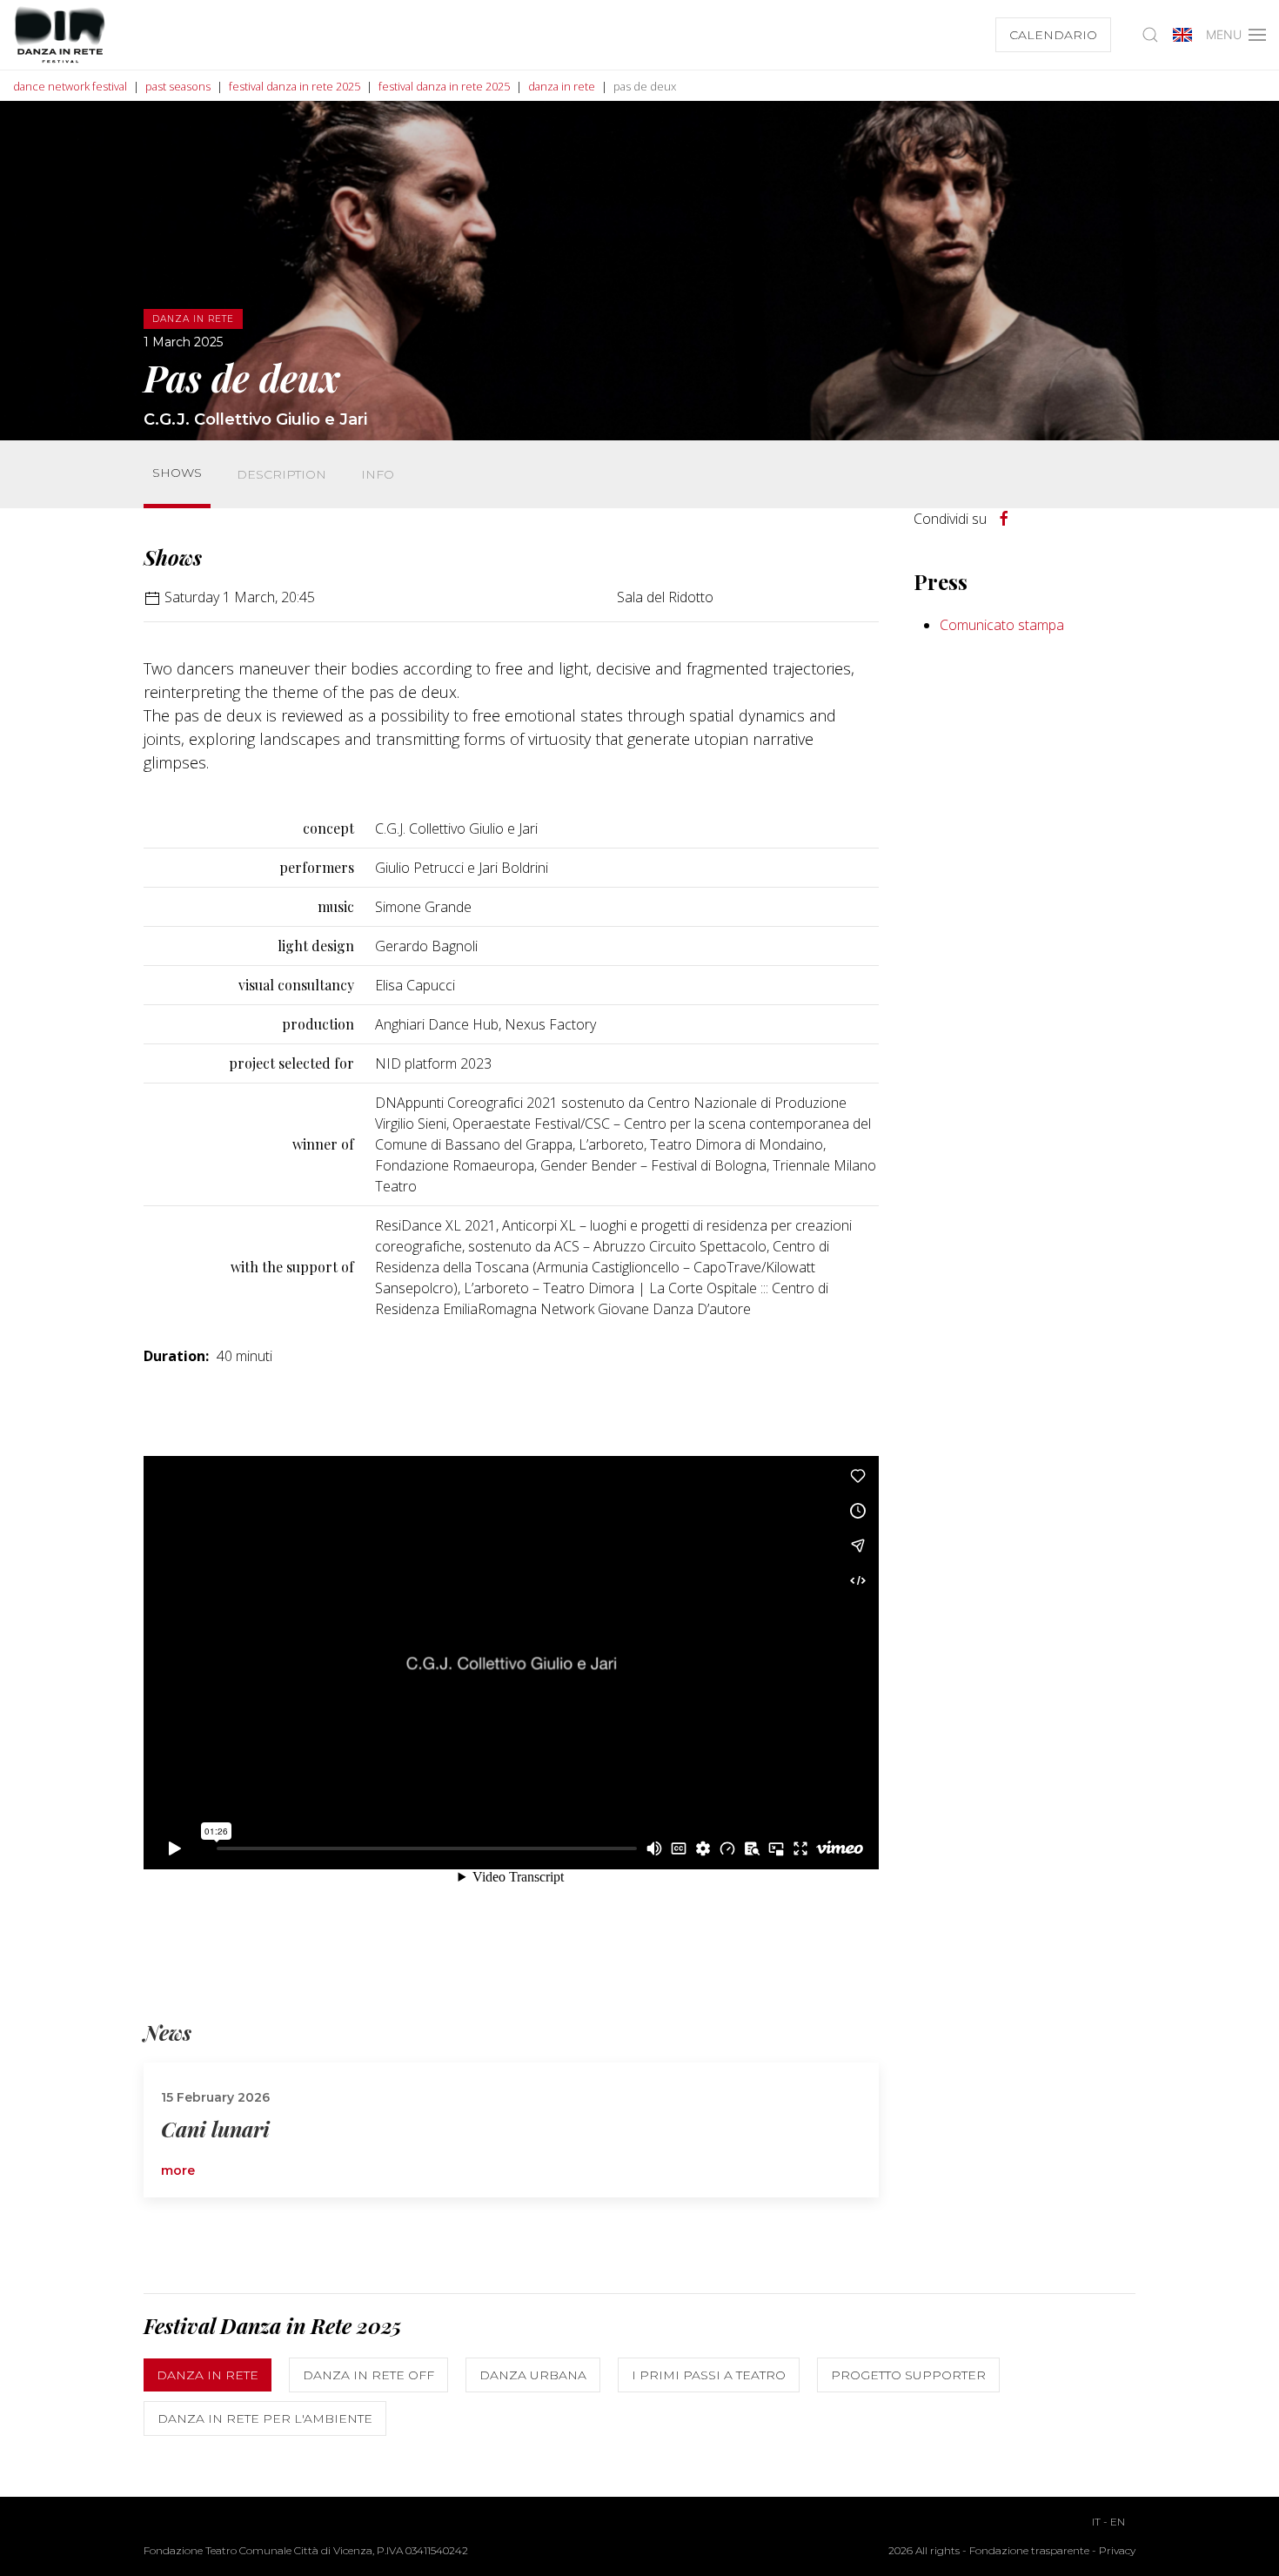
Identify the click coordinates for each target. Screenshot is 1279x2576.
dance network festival (70, 86)
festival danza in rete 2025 (295, 86)
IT (1096, 2522)
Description (281, 474)
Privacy (1117, 2550)
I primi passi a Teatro (709, 2375)
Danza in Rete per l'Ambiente (265, 2418)
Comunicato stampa (1002, 625)
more (178, 2170)
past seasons (178, 86)
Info (378, 474)
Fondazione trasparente (1029, 2550)
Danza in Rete (208, 2375)
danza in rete (562, 86)
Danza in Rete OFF (368, 2375)
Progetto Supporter (908, 2375)
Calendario (1053, 35)
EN (1118, 2522)
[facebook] (1004, 519)
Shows (177, 473)
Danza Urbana (533, 2375)
